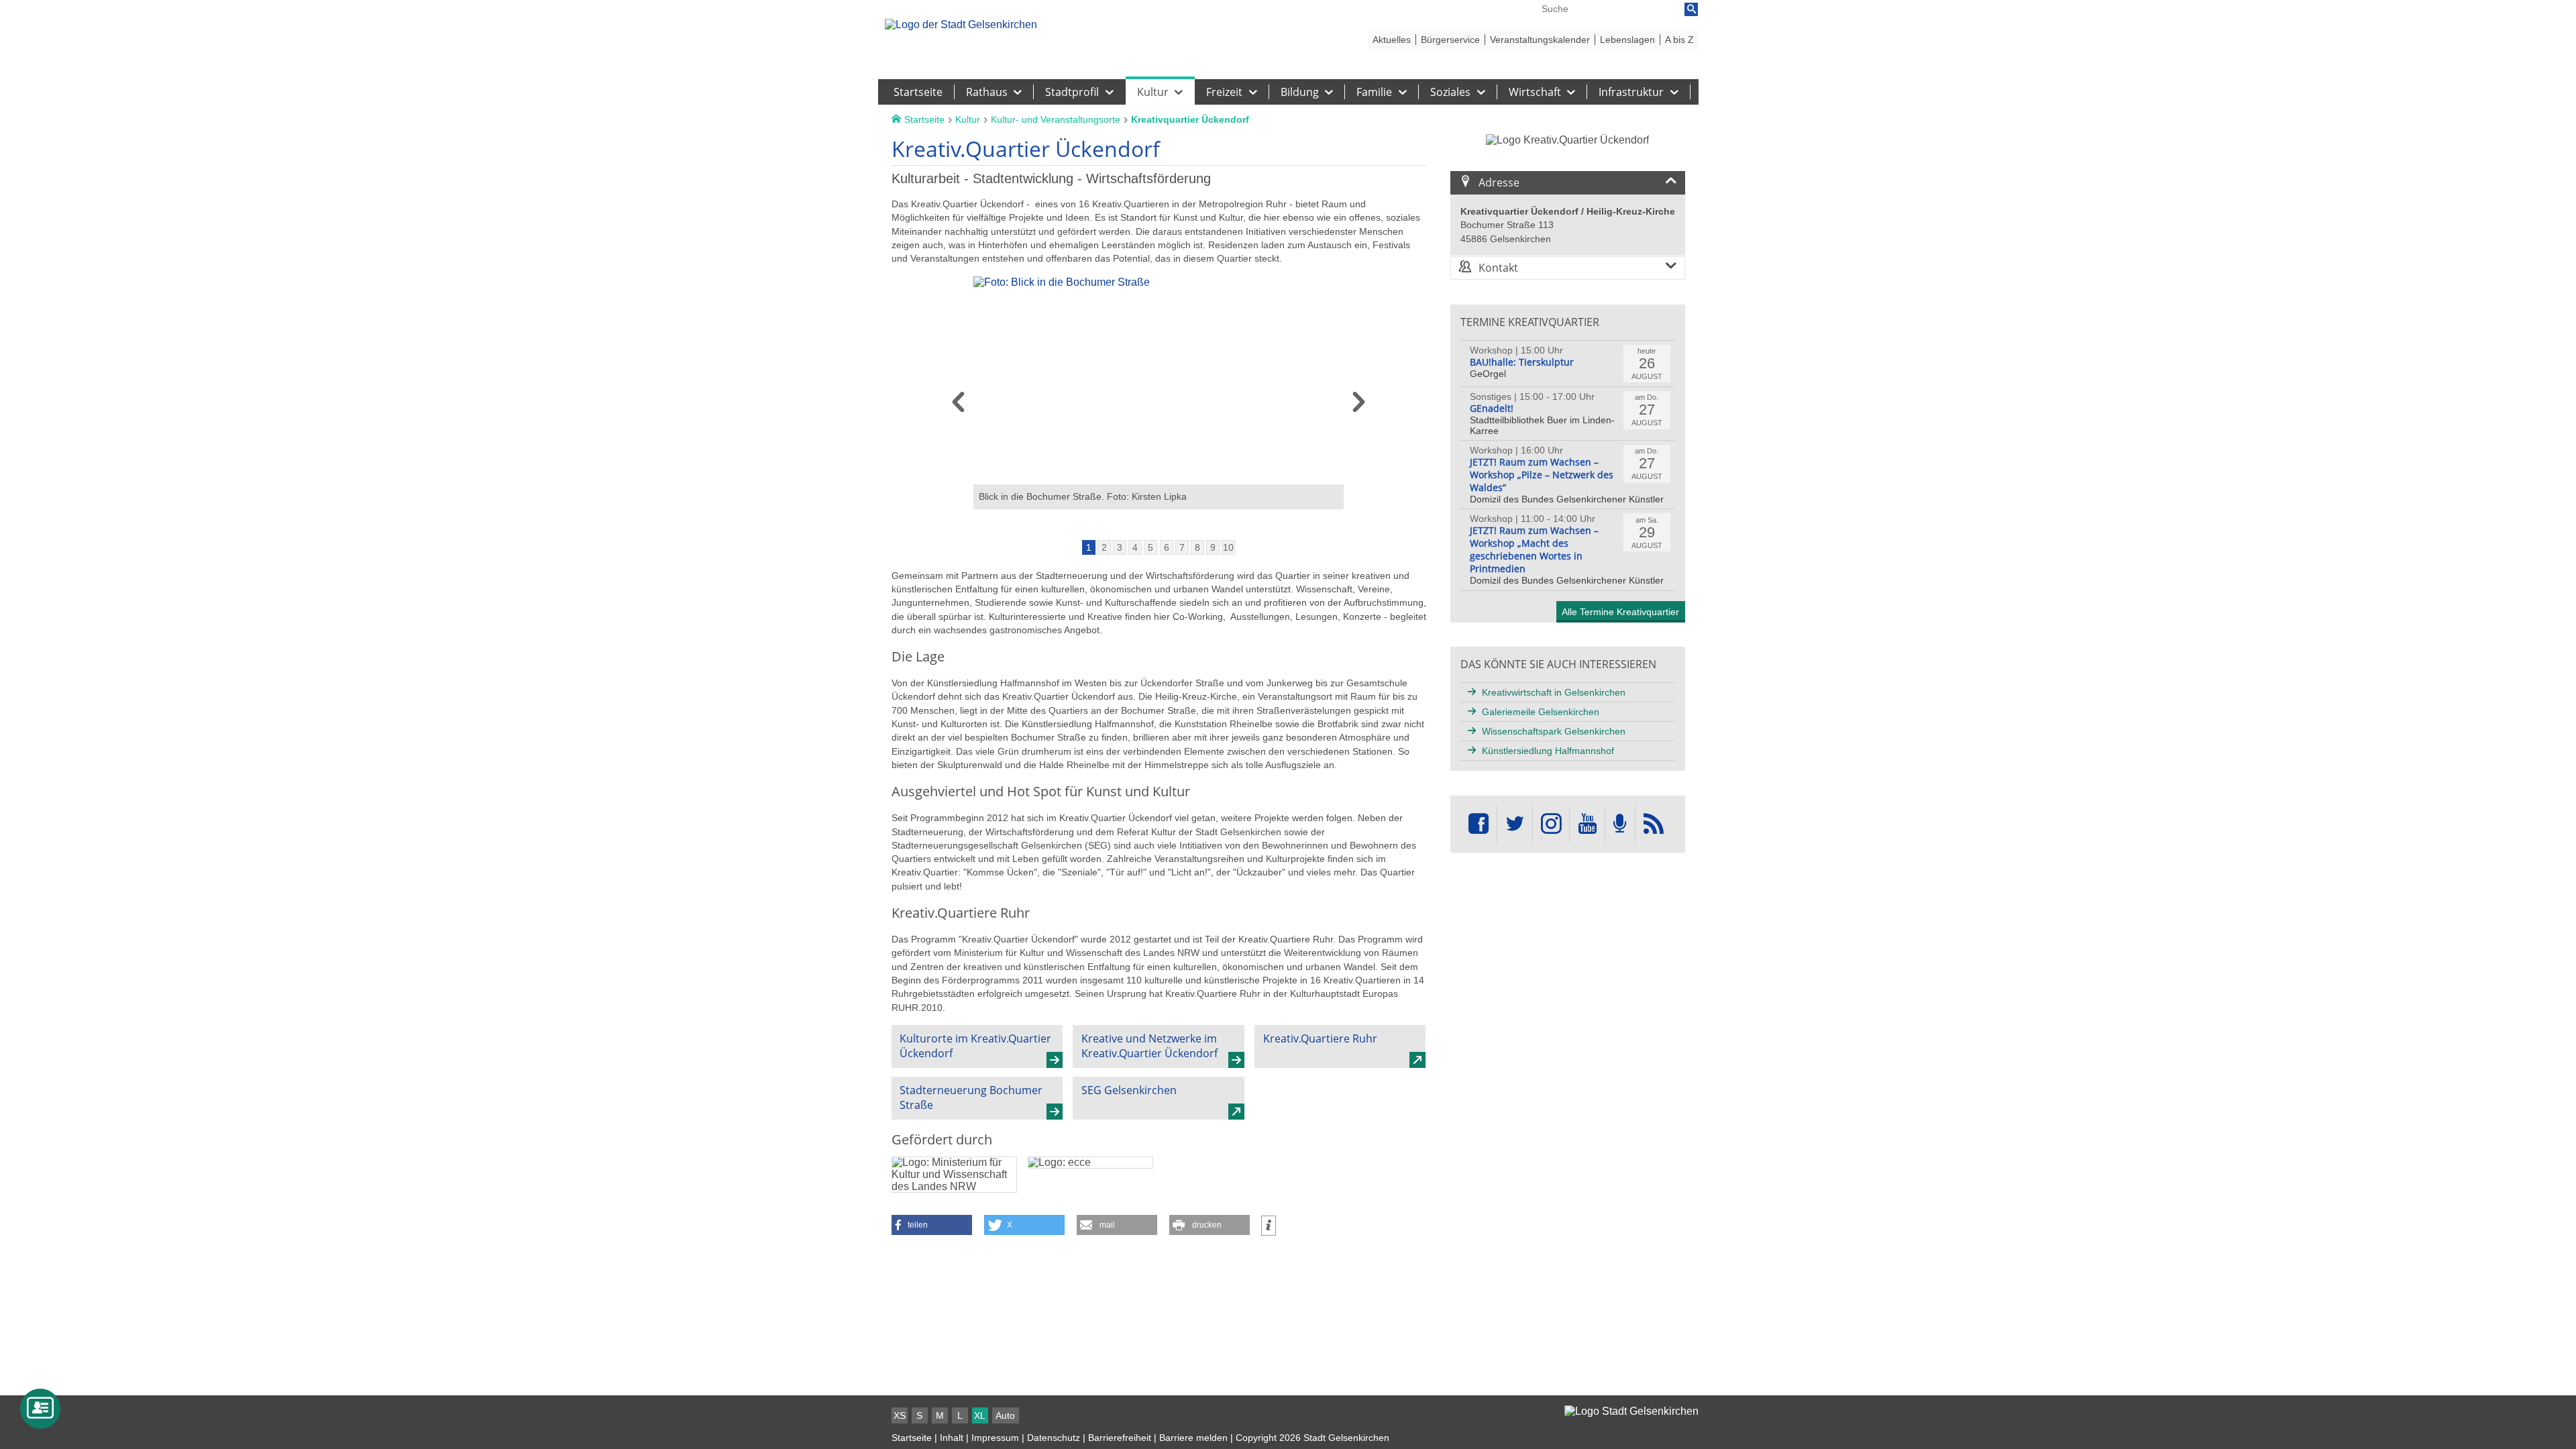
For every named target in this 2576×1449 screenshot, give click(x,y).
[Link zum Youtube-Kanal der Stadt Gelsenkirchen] (1587, 824)
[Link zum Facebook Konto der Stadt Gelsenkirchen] (1479, 824)
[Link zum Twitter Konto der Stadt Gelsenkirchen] (1515, 824)
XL (980, 1415)
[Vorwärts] (1359, 407)
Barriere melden (1193, 1438)
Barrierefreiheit (1120, 1438)
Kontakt (1498, 268)
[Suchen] (1691, 9)
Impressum (995, 1438)
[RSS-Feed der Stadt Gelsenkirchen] (1654, 824)
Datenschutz (1054, 1438)
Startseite (912, 1438)
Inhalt (952, 1438)
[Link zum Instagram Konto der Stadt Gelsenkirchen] (1551, 824)
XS (900, 1415)
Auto (1005, 1415)
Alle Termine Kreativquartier (1620, 612)
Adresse (1499, 182)
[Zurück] (958, 407)
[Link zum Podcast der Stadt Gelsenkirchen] (1620, 824)
